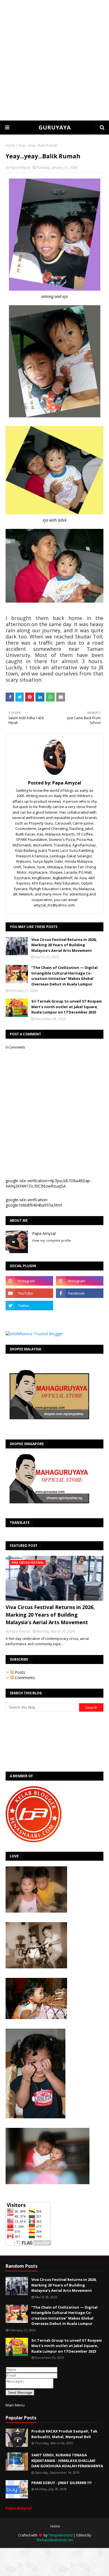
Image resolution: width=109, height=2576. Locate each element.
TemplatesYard (61, 2535)
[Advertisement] (54, 60)
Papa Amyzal (20, 167)
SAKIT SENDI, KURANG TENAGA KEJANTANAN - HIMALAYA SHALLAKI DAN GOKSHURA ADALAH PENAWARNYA (67, 2460)
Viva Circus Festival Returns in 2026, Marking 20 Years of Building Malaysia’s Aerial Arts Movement (64, 945)
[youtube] (29, 1293)
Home (10, 145)
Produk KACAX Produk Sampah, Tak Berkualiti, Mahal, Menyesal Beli (64, 2434)
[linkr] (29, 1318)
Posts (19, 1672)
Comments (24, 1678)
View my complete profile (52, 1240)
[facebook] (80, 1293)
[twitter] (29, 1306)
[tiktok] (80, 1306)
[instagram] (29, 1281)
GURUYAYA (55, 127)
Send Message (20, 2393)
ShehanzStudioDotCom (55, 2540)
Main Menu (15, 2405)
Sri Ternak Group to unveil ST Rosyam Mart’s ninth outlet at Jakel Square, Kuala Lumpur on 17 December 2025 (67, 1007)
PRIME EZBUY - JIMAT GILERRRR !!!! (61, 2483)
